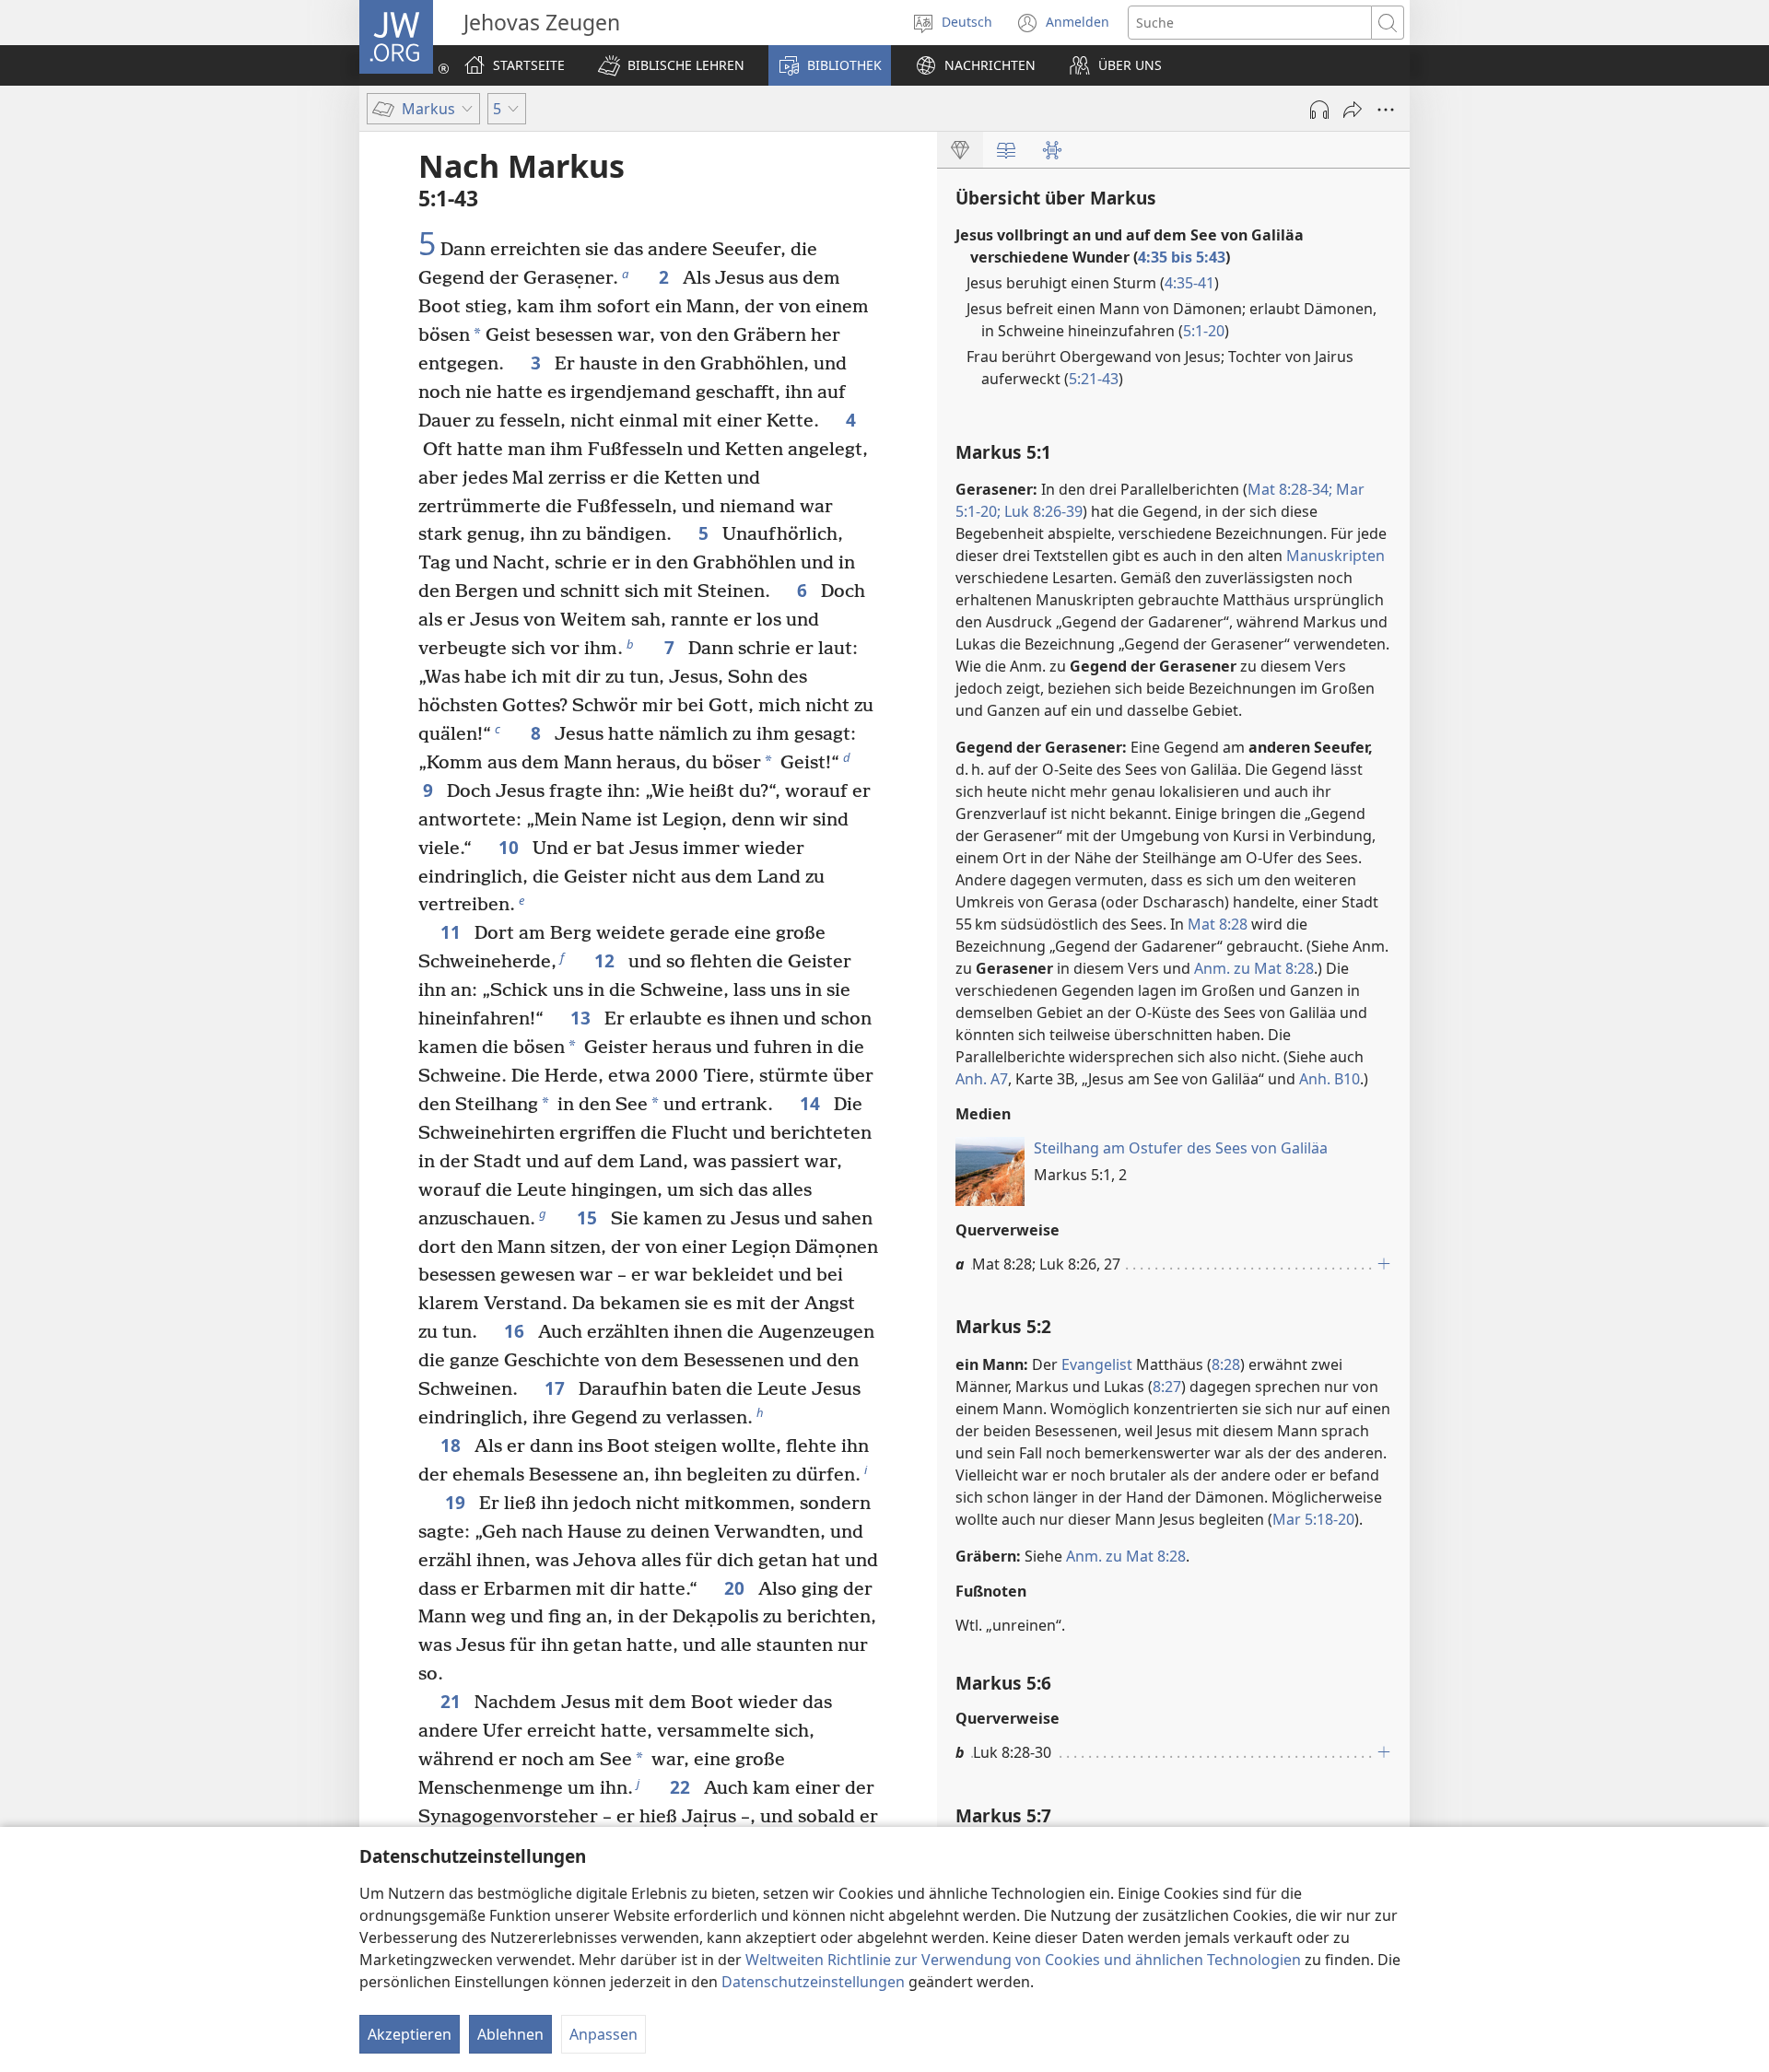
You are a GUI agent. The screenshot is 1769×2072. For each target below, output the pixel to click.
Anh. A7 (982, 1079)
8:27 (1167, 1387)
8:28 (1226, 1364)
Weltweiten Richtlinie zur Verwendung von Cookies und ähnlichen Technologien (1023, 1960)
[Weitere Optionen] (1386, 110)
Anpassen (603, 2034)
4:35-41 (1189, 283)
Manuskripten (1336, 556)
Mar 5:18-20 (1313, 1519)
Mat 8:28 (1218, 924)
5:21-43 (1094, 379)
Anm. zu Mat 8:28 (1254, 968)
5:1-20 (1204, 331)
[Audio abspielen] (1319, 110)
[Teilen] (1353, 110)
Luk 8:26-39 (1042, 511)
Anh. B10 (1330, 1079)
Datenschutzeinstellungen (813, 1982)
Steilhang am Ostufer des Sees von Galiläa (1181, 1148)
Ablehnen (510, 2034)
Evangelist (1097, 1364)
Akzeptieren (410, 2034)
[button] (671, 65)
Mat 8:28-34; (1290, 489)
